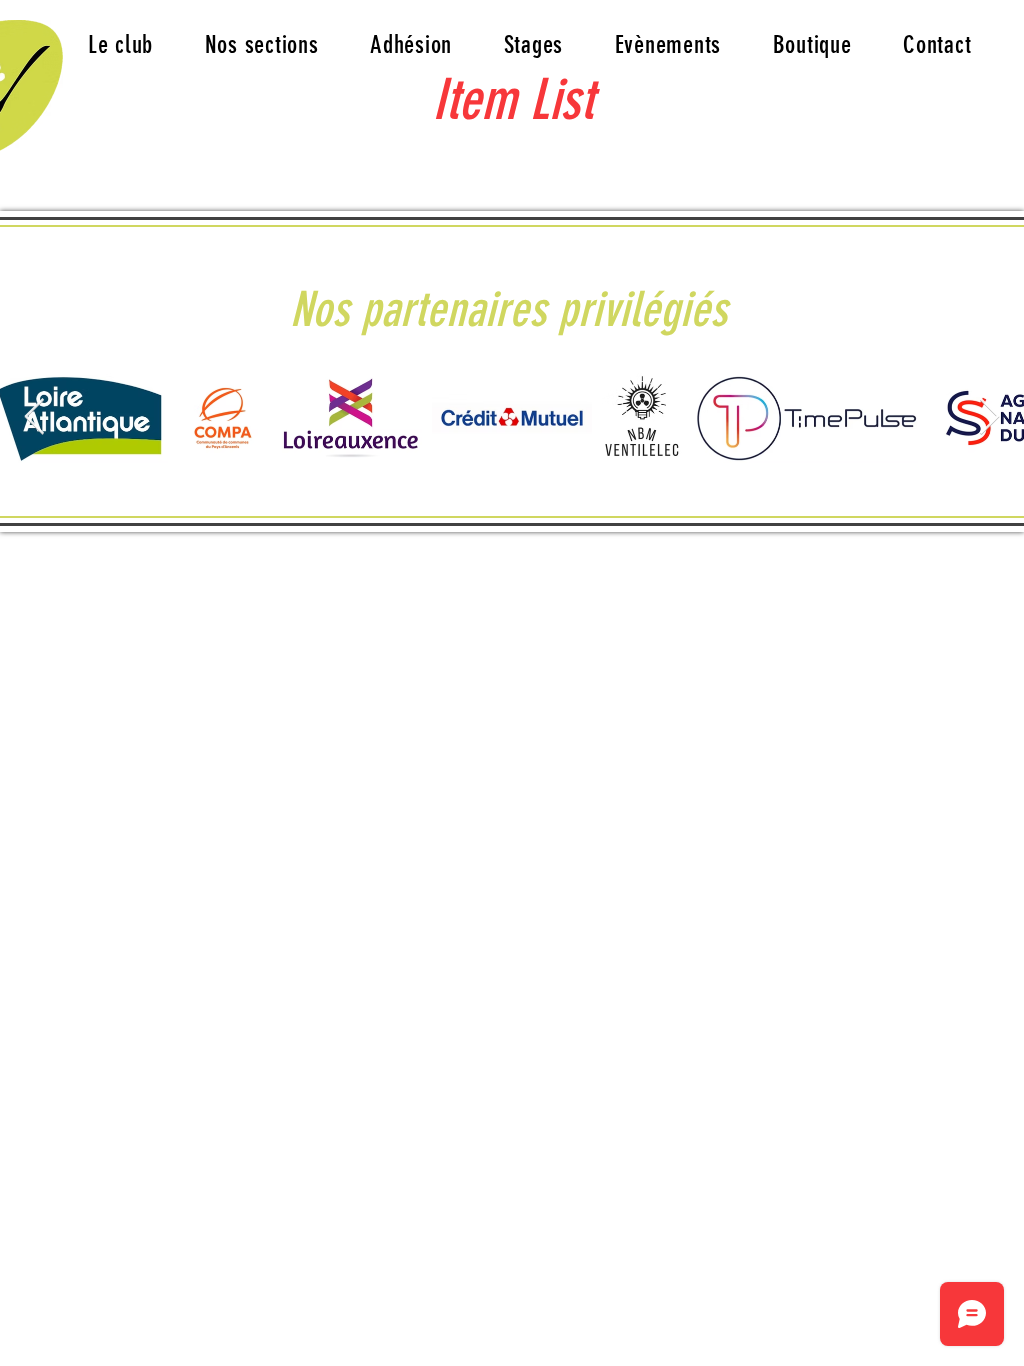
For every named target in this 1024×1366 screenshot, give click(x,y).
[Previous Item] (34, 417)
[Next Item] (989, 417)
